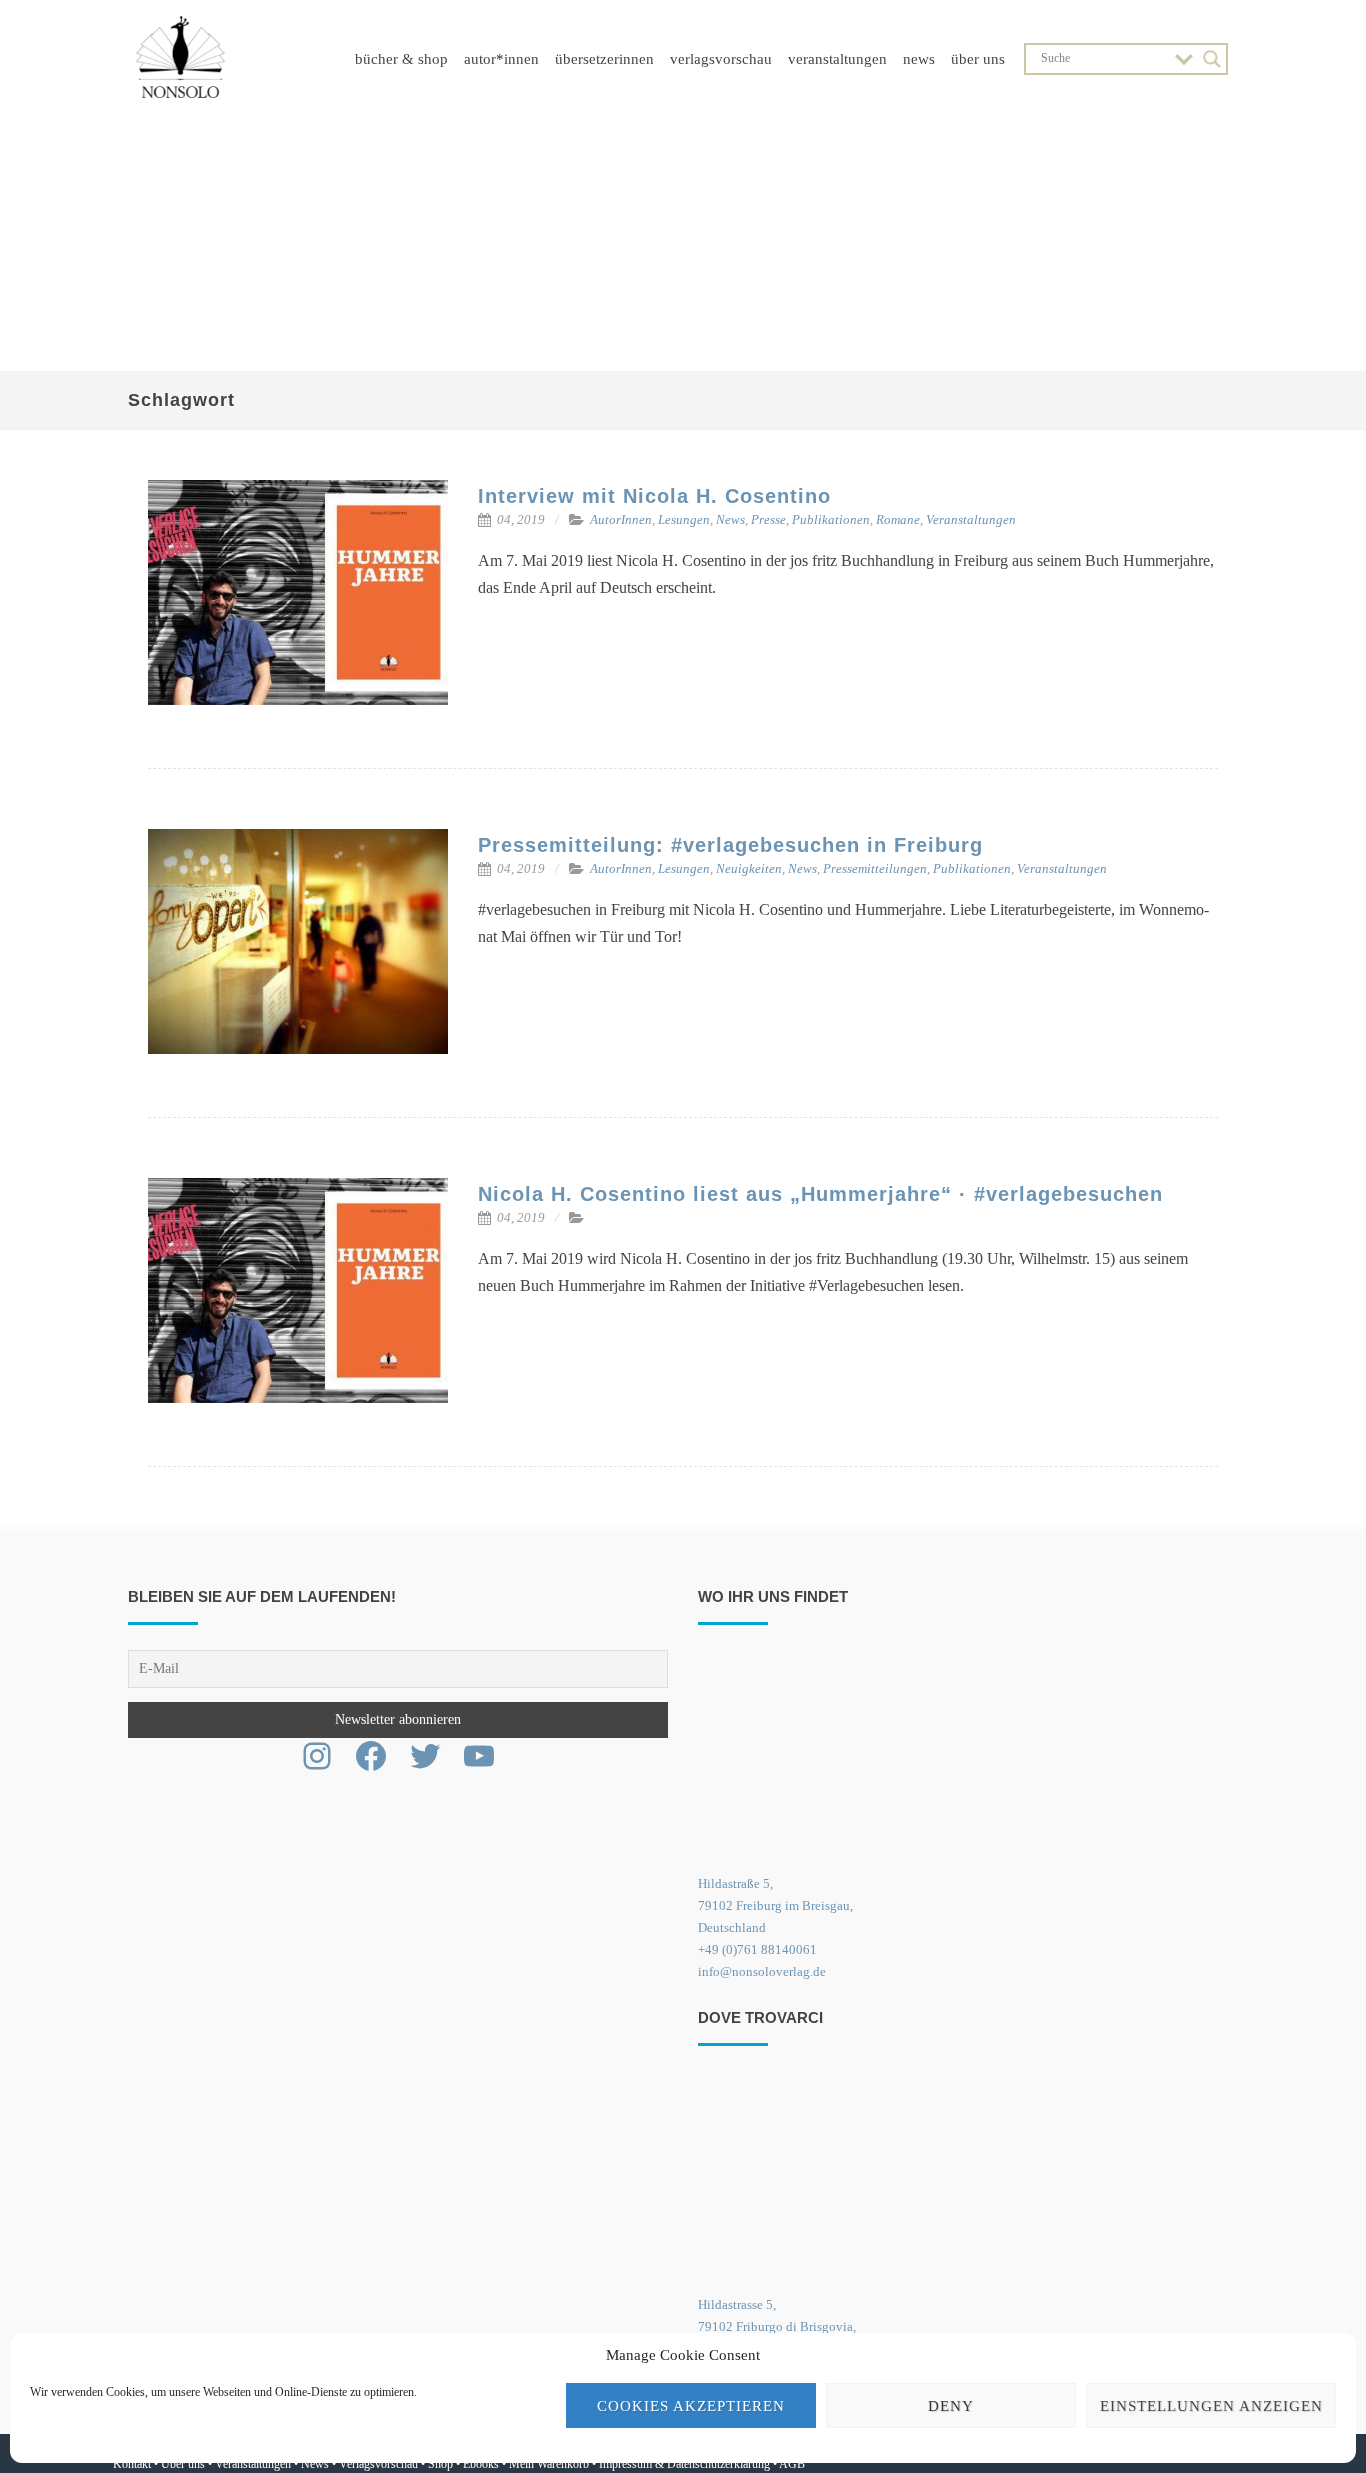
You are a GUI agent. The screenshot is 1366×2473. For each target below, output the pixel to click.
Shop (440, 2464)
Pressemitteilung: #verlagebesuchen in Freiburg (730, 845)
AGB (792, 2464)
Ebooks (481, 2464)
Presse (768, 519)
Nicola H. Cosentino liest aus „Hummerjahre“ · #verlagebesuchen (820, 1194)
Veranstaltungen (837, 59)
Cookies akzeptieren (691, 2406)
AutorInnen (621, 519)
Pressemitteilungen (875, 868)
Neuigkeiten (749, 868)
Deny (951, 2406)
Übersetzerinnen (604, 59)
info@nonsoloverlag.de (762, 1971)
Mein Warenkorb (549, 2464)
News (919, 59)
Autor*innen (501, 59)
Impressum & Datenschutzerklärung (684, 2464)
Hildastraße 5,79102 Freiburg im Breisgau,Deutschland (775, 1905)
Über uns (978, 59)
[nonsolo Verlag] (180, 108)
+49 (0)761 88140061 (757, 1949)
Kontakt (132, 2464)
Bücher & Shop (401, 59)
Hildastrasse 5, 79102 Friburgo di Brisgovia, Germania (777, 2326)
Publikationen (831, 519)
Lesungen (684, 519)
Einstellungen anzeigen (1211, 2406)
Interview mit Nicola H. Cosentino (654, 496)
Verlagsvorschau (721, 59)
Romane (898, 519)
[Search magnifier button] (1212, 59)
